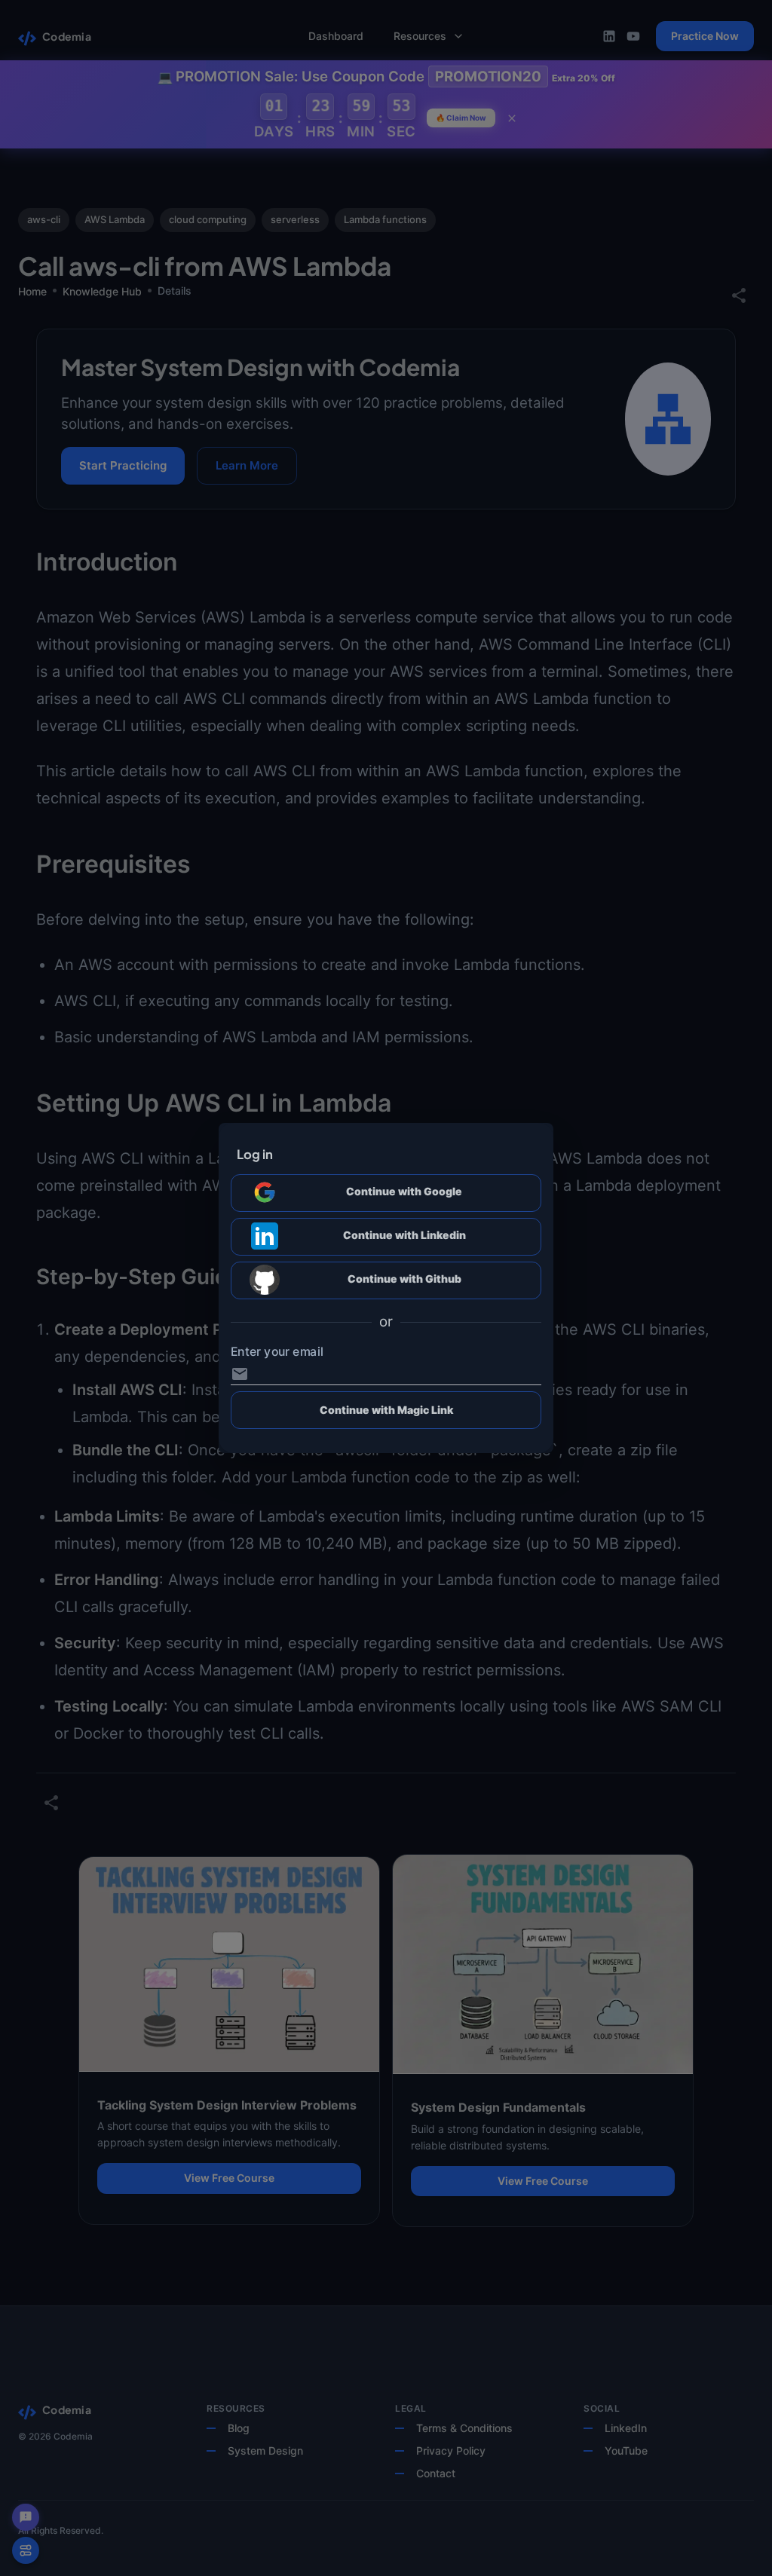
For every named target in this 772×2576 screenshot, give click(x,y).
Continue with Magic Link (386, 1410)
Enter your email (277, 1352)
